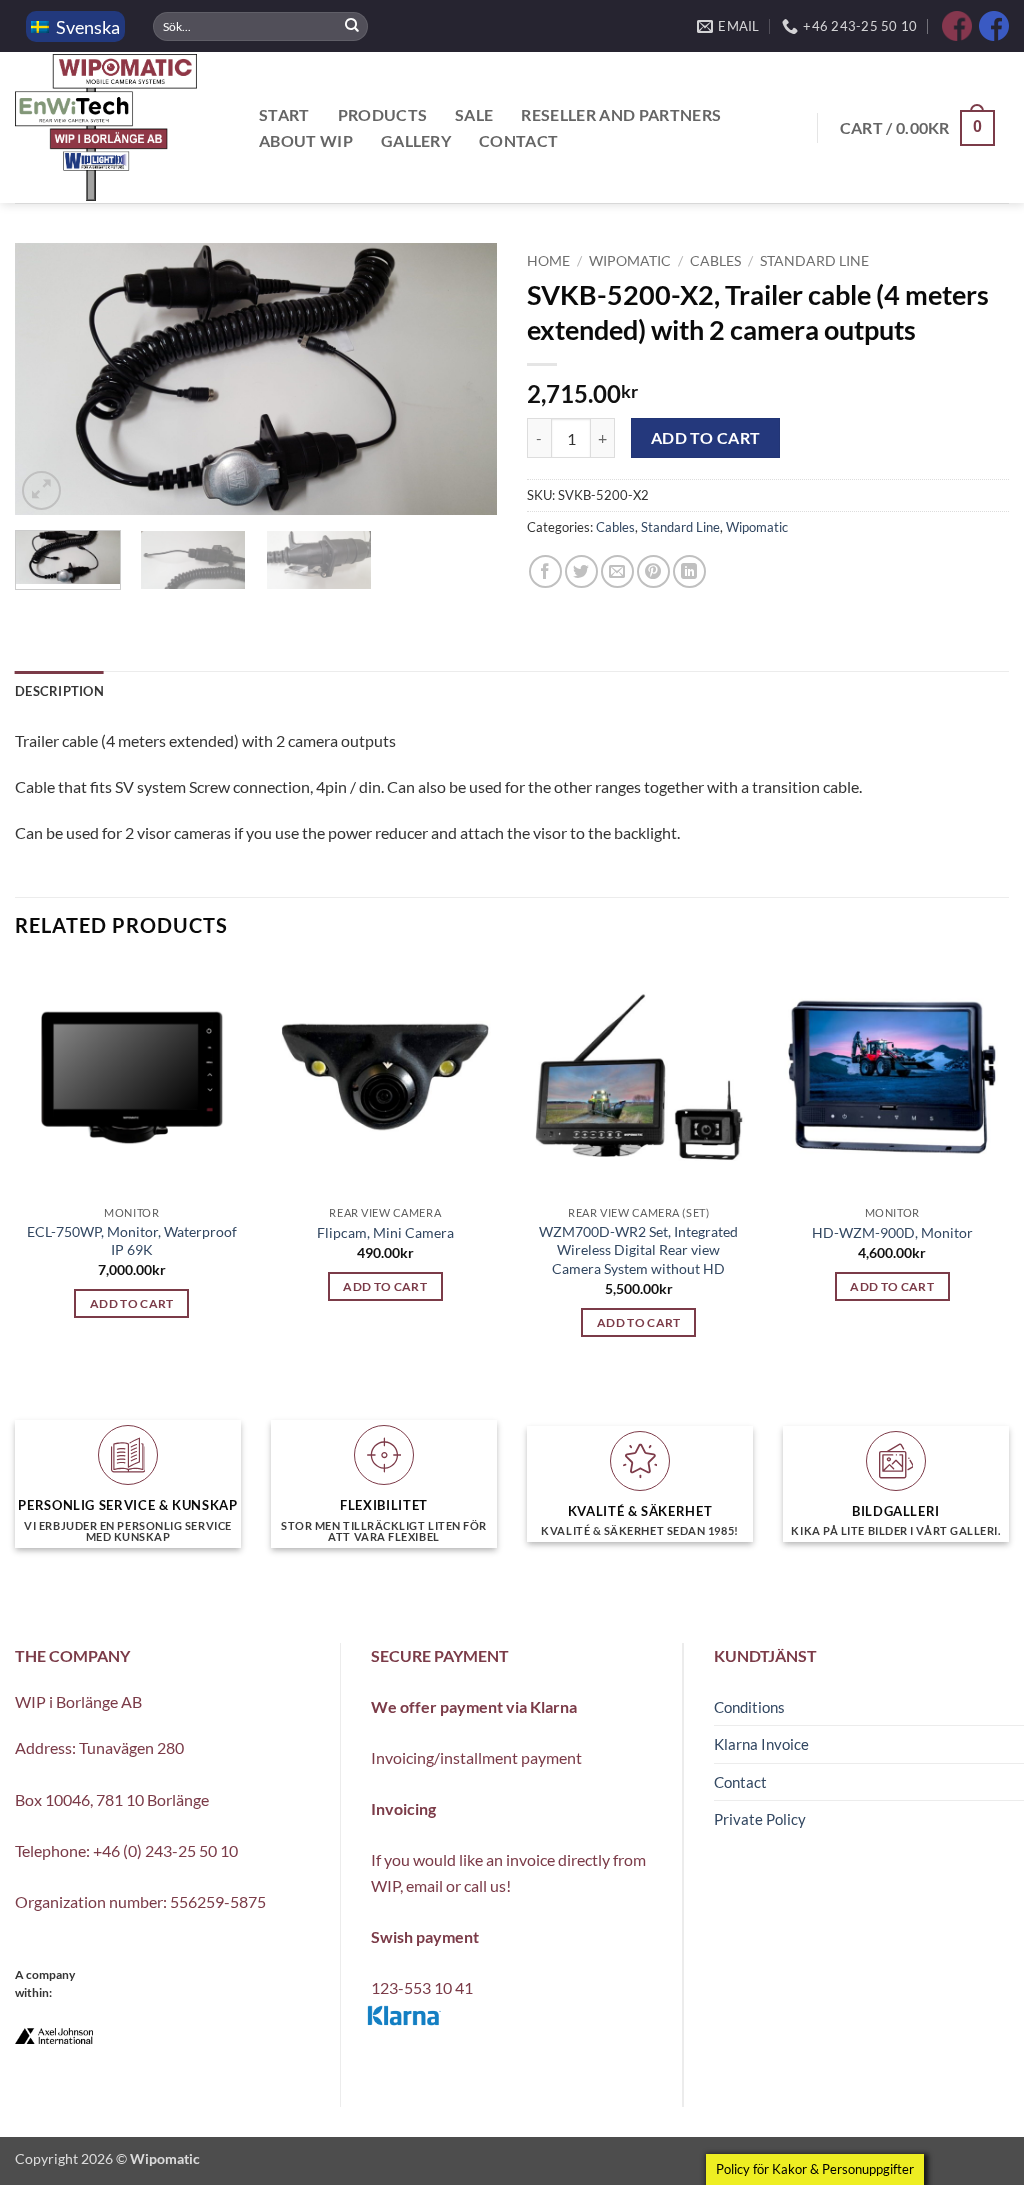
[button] (917, 128)
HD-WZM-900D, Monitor (892, 1232)
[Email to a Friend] (617, 571)
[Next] (462, 379)
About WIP (306, 140)
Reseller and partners (621, 114)
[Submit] (352, 26)
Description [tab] (59, 691)
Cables (715, 261)
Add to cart (706, 438)
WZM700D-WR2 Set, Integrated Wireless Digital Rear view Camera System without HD (638, 1250)
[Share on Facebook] (545, 571)
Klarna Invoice (761, 1744)
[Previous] (50, 379)
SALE (474, 114)
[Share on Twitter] (581, 571)
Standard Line (814, 261)
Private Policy (760, 1819)
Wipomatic (630, 261)
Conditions (749, 1707)
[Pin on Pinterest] (653, 571)
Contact (518, 140)
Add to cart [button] (132, 1303)
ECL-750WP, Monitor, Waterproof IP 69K (132, 1241)
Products (383, 114)
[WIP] (115, 127)
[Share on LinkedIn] (689, 571)
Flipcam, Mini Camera (385, 1232)
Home (548, 261)
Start (284, 114)
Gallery (416, 140)
